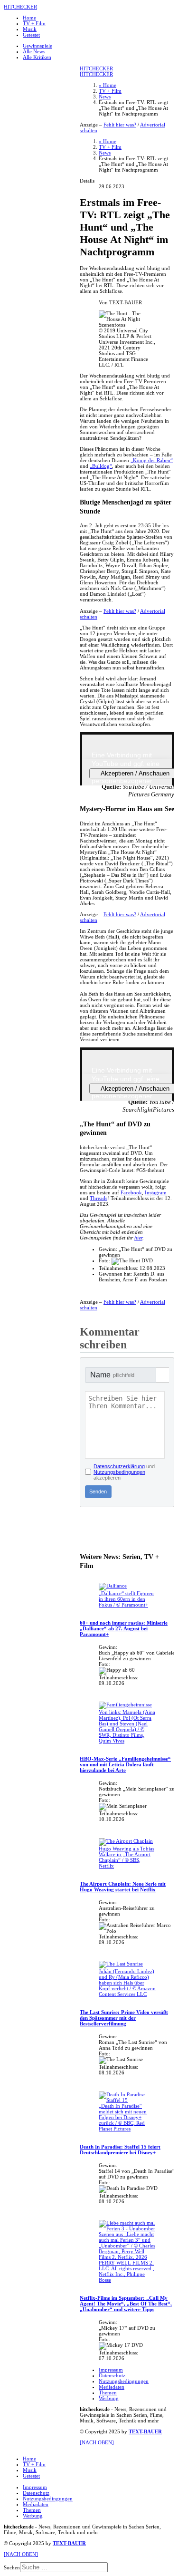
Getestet (31, 35)
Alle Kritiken (37, 57)
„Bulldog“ (101, 466)
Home (29, 18)
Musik (30, 29)
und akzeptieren (124, 1472)
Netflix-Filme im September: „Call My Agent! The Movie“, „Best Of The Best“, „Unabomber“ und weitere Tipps (126, 2304)
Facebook (131, 1192)
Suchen (12, 2567)
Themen (108, 2392)
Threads (98, 1198)
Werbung (109, 2398)
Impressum (111, 2370)
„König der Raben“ (152, 460)
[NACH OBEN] (97, 2442)
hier (138, 1238)
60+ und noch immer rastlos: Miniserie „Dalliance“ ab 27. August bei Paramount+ (124, 1628)
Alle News (34, 51)
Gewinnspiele (37, 46)
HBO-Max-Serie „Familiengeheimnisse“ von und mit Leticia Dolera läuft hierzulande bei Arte (125, 1764)
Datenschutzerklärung (119, 1466)
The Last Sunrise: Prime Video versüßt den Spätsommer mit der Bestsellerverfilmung (124, 2018)
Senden (98, 1491)
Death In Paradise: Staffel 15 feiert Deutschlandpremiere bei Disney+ (120, 2150)
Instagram (156, 1192)
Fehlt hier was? (120, 125)
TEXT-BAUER (145, 2431)
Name (112, 1375)
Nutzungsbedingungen (119, 1472)
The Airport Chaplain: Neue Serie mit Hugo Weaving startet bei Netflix (123, 1887)
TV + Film (34, 23)
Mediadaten (112, 2387)
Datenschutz (112, 2375)
